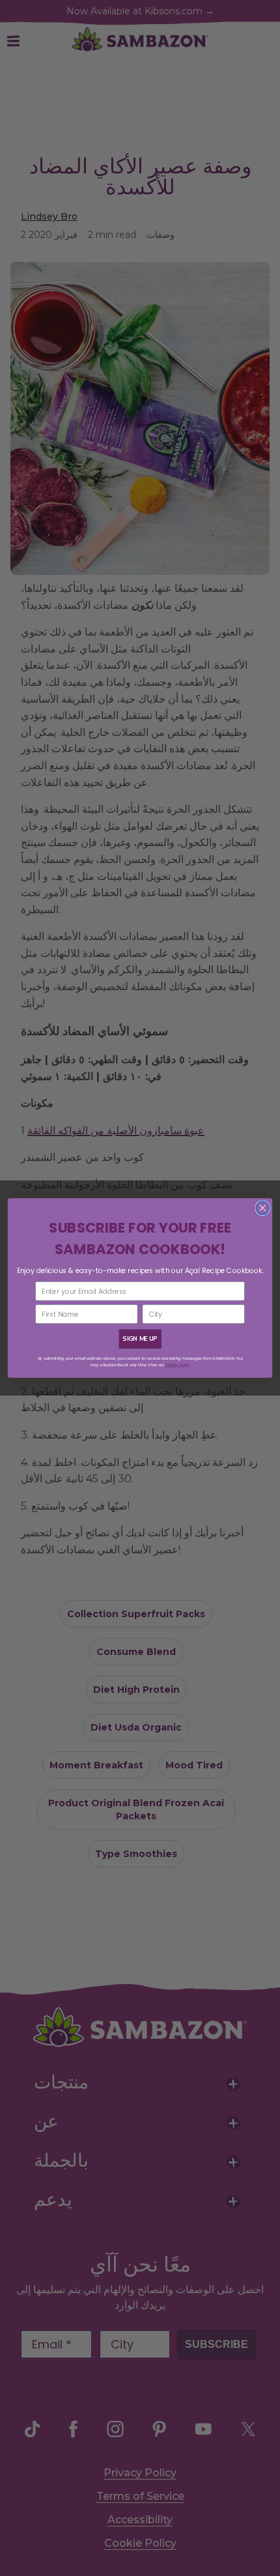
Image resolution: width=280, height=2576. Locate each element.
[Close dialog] (263, 1208)
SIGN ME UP (140, 1339)
